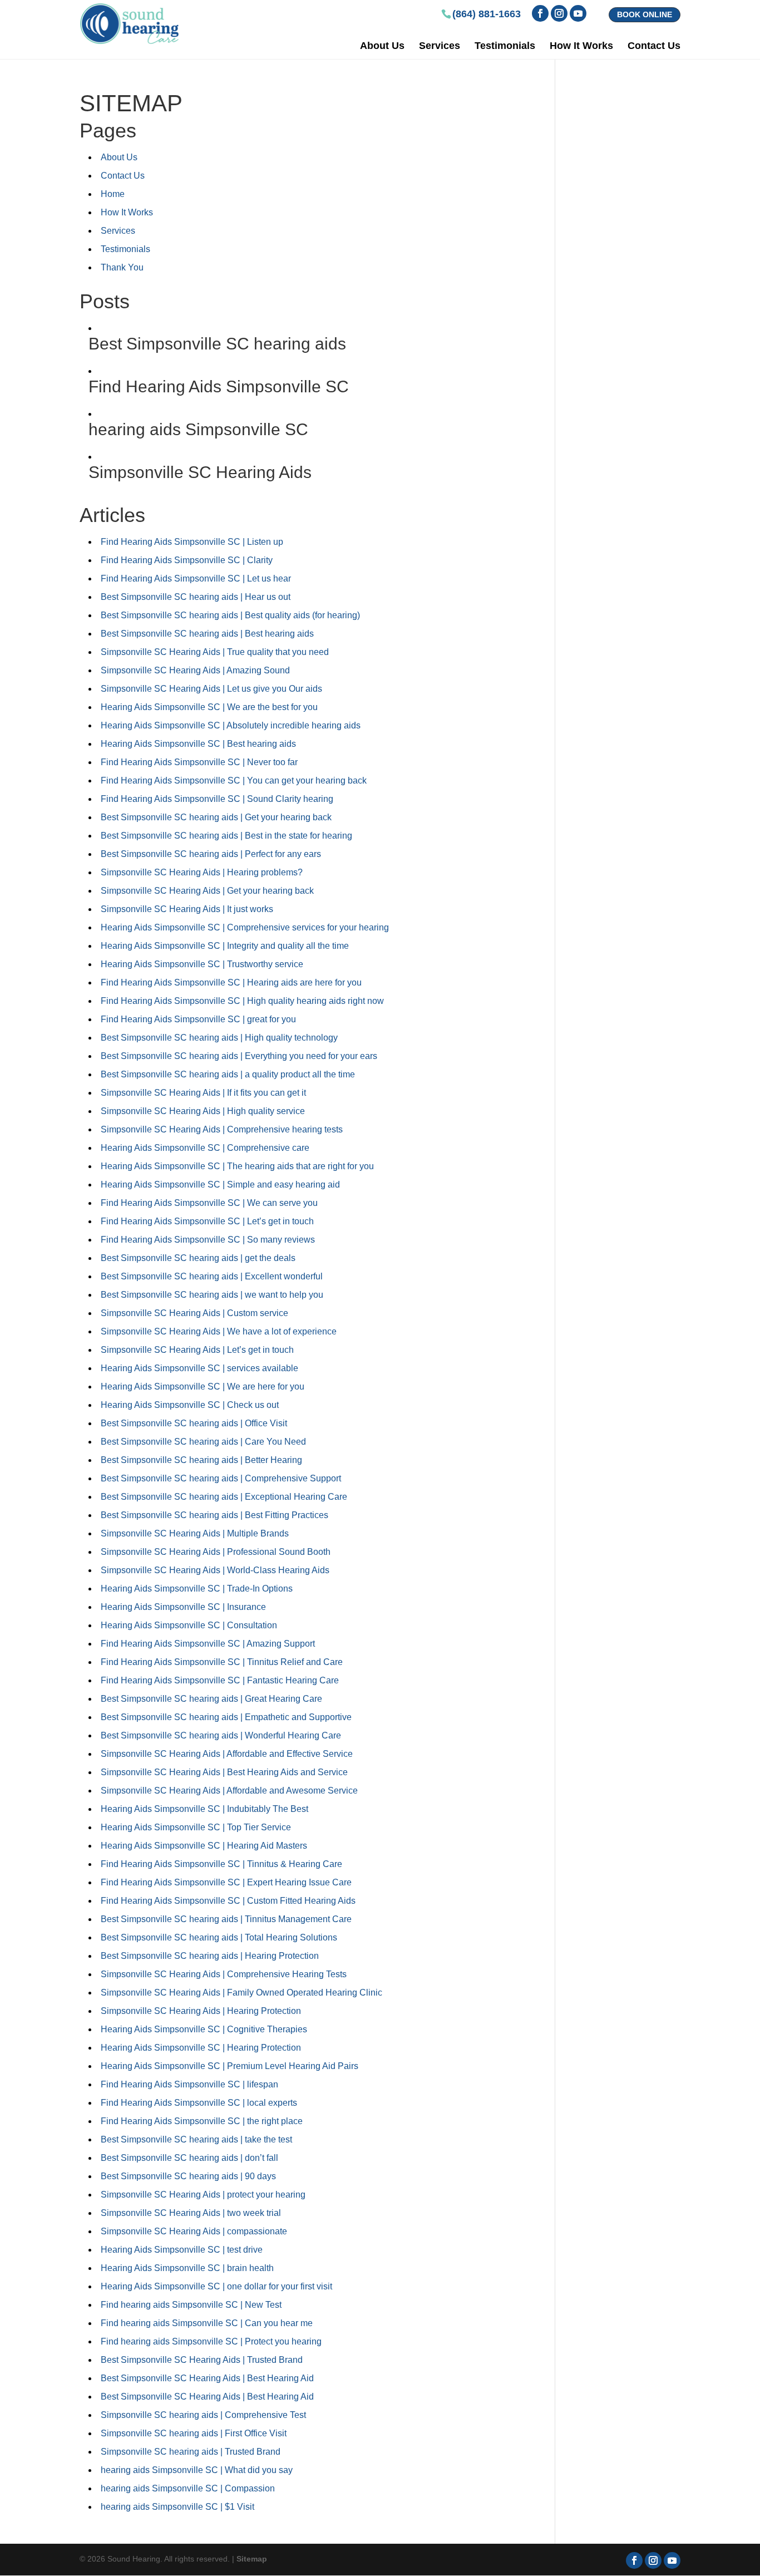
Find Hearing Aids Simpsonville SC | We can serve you (209, 1203)
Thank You (122, 267)
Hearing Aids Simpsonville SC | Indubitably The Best (204, 1809)
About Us (382, 46)
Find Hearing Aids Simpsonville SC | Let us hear (196, 578)
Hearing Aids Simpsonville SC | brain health (187, 2268)
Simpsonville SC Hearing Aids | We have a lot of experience (219, 1331)
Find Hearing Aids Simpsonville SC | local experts (199, 2103)
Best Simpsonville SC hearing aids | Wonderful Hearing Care (221, 1735)
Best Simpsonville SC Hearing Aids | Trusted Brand (202, 2360)
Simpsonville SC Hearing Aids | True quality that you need (215, 652)
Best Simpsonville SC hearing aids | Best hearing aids (207, 634)
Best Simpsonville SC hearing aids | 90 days (188, 2176)
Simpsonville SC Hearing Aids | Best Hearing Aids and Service (224, 1772)
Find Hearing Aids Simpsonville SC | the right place (202, 2121)
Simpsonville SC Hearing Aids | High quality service (203, 1111)
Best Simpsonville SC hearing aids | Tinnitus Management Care (226, 1919)
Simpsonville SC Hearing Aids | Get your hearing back (207, 891)
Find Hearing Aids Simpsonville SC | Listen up (192, 542)
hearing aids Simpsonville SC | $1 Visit (177, 2507)
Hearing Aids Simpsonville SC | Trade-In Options (197, 1589)
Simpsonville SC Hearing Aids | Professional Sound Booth (216, 1552)
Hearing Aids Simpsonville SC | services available (199, 1368)
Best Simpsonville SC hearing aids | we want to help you (212, 1295)
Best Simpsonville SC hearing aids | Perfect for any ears (211, 854)
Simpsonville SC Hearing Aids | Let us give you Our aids (211, 689)
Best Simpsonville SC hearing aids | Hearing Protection (210, 1956)
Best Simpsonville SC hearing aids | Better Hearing (201, 1460)
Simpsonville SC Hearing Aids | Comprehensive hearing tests (222, 1129)
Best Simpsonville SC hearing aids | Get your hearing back (216, 817)
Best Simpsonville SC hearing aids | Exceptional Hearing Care (224, 1497)
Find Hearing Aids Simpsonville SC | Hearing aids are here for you (231, 982)
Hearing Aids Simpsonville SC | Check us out (190, 1405)
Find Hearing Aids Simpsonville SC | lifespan (189, 2084)
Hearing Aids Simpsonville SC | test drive (182, 2250)
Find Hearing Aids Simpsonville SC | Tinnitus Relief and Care (222, 1662)
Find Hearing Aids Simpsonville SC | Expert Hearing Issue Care (226, 1882)
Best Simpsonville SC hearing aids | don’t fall (189, 2158)
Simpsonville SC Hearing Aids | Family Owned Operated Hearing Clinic (241, 1993)
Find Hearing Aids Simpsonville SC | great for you (198, 1019)
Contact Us (654, 46)
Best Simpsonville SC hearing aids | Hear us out (196, 597)
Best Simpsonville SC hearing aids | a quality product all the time (228, 1074)
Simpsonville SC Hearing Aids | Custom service (194, 1313)
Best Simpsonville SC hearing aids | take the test (196, 2139)
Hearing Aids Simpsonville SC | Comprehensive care (205, 1148)
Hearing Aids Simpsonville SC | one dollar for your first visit (216, 2286)
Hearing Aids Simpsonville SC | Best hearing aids (198, 744)
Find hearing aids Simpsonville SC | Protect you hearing (211, 2341)
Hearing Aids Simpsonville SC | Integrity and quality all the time (225, 946)
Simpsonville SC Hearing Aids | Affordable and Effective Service (227, 1754)
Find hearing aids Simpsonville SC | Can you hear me (207, 2323)
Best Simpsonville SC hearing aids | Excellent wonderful (212, 1276)
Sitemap (252, 2559)
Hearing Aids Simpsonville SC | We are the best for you (209, 707)
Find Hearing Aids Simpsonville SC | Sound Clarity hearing (217, 799)
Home (113, 194)
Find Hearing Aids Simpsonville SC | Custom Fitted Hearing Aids (228, 1901)
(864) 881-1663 (487, 14)
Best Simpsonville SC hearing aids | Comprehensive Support (221, 1478)
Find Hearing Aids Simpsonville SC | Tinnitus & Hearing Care (221, 1864)
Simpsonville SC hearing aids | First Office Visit (194, 2433)
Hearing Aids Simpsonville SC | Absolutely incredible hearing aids (231, 725)
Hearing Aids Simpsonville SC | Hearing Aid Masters (204, 1846)
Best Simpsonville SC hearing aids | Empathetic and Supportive (226, 1717)
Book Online (645, 14)
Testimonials (505, 46)
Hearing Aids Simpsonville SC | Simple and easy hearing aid (220, 1184)
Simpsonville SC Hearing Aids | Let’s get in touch (197, 1350)
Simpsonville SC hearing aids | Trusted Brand (191, 2452)
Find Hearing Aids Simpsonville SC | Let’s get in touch (207, 1221)
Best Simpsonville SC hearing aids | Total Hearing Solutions (219, 1937)
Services (440, 46)
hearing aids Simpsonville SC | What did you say (197, 2470)
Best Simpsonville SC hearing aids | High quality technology (219, 1038)
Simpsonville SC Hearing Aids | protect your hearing (203, 2195)
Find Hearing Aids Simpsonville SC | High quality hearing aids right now (242, 1001)
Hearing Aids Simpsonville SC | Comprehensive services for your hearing (245, 927)
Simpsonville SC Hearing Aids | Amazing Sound (195, 670)
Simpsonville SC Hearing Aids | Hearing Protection (201, 2011)
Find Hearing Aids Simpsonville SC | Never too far (199, 762)
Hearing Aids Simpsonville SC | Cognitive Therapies (204, 2029)
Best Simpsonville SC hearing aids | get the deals (198, 1258)
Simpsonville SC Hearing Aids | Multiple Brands (195, 1533)
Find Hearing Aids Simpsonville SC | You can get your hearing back (234, 780)
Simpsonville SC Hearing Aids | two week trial (191, 2213)
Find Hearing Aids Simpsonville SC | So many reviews (208, 1240)
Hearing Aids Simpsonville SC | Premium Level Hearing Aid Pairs (230, 2066)
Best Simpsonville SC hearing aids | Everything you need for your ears (239, 1056)
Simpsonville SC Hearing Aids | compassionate (194, 2231)
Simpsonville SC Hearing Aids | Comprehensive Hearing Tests (224, 1974)
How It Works (581, 46)
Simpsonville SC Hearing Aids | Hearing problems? (202, 872)
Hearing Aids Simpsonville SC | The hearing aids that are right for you (237, 1166)
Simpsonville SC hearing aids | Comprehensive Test (203, 2415)
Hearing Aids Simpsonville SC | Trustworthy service (202, 964)
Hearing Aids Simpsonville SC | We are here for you (203, 1386)
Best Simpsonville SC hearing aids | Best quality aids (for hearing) (230, 615)
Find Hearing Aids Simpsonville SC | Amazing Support (208, 1644)
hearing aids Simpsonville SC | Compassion (188, 2488)
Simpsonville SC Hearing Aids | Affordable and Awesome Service (229, 1791)
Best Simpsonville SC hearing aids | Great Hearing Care (211, 1699)
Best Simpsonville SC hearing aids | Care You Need (203, 1442)
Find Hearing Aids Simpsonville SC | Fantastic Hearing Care (220, 1680)
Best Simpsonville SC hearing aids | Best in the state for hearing (226, 836)
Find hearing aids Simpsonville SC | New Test (191, 2305)
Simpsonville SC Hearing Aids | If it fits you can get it (203, 1093)
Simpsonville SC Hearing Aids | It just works (187, 909)
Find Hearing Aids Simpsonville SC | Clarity (187, 560)
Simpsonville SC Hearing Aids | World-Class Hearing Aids (215, 1570)
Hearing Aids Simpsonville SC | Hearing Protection (201, 2048)
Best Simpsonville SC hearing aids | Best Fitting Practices (214, 1515)
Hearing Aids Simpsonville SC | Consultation (189, 1625)
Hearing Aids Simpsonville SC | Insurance (183, 1607)
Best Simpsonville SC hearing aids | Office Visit (194, 1423)
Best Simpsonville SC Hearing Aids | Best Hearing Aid (207, 2378)
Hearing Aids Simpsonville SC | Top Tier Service (196, 1827)
